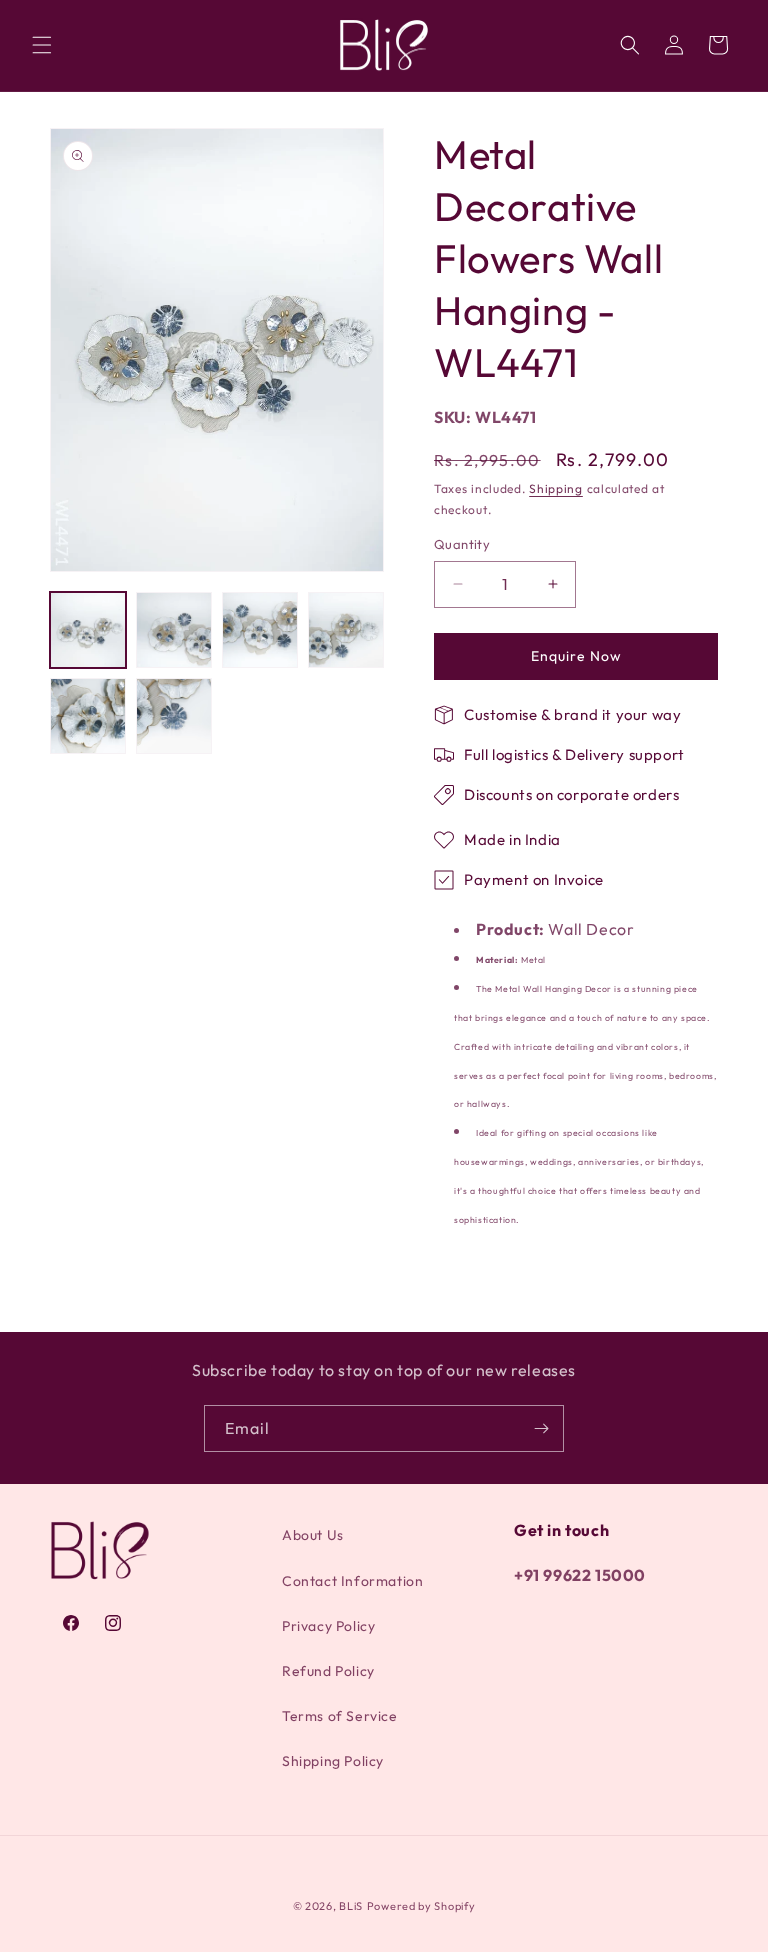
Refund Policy (328, 1671)
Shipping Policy (333, 1761)
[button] (42, 45)
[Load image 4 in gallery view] (346, 630)
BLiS (351, 1906)
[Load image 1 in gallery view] (88, 630)
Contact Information (352, 1581)
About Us (313, 1535)
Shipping (556, 488)
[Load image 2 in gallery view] (174, 630)
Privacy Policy (328, 1626)
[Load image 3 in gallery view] (260, 630)
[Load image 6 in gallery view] (174, 716)
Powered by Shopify (421, 1906)
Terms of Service (340, 1716)
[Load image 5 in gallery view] (88, 716)
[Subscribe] (541, 1428)
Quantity (462, 544)
